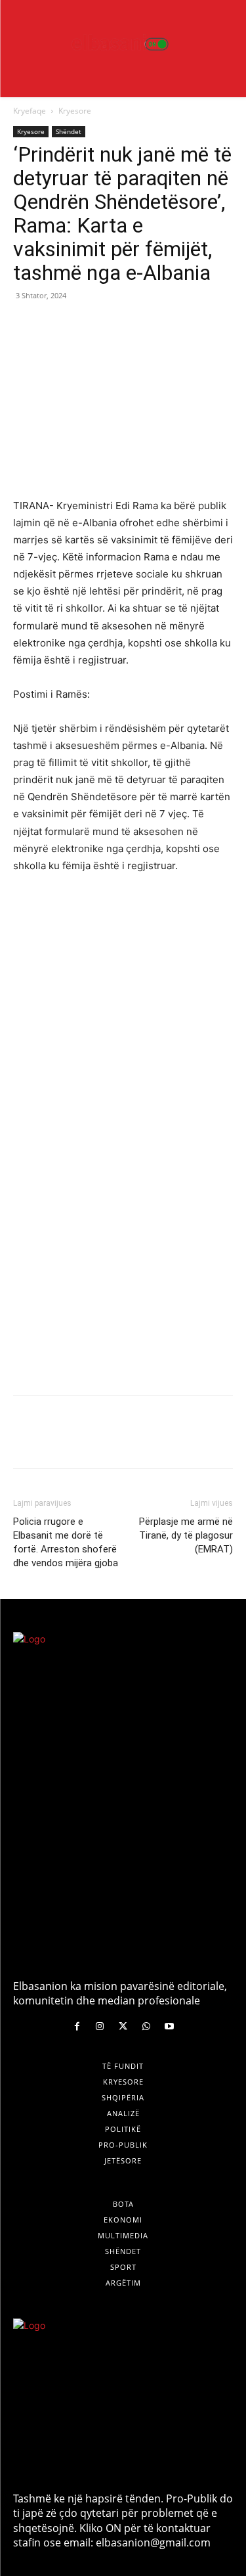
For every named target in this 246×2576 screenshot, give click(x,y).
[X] (56, 325)
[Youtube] (169, 2026)
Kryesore (75, 111)
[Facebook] (26, 325)
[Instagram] (100, 2026)
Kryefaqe (30, 111)
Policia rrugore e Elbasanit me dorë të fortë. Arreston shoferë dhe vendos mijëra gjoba (66, 1542)
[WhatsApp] (117, 325)
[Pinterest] (87, 325)
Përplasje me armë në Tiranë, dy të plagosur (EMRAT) (186, 1535)
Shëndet (69, 131)
